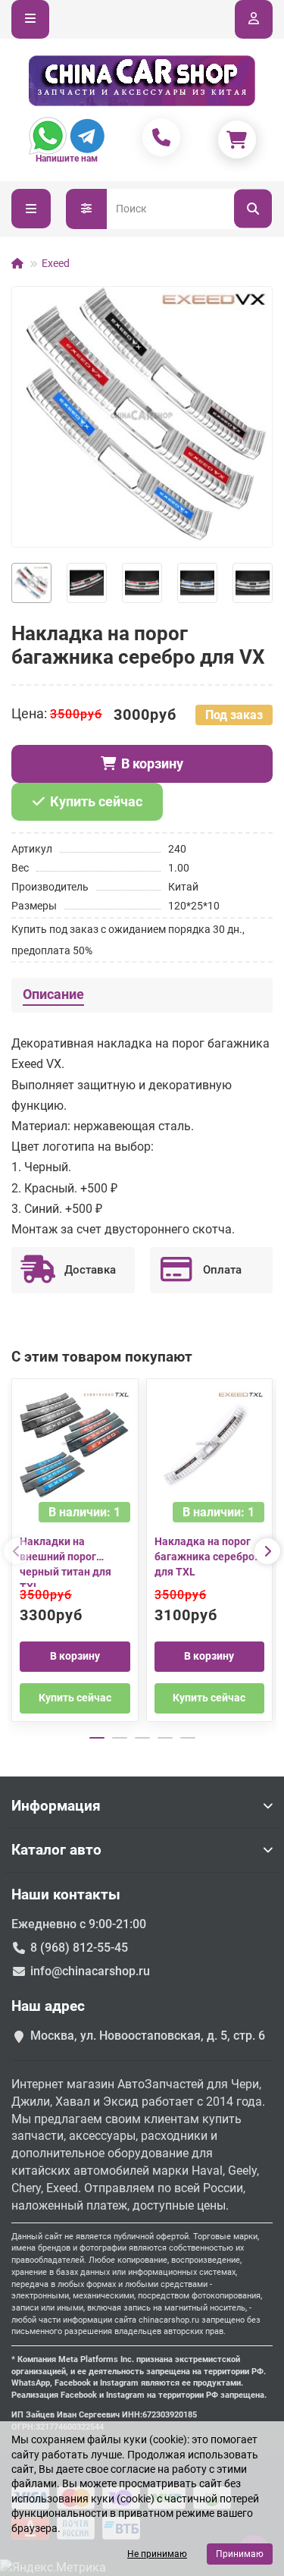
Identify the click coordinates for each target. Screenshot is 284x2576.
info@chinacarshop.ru (90, 1971)
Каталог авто (56, 1850)
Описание (53, 994)
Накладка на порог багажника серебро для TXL (204, 1557)
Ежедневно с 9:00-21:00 (79, 1924)
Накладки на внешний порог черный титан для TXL (66, 1561)
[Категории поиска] (86, 209)
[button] (17, 1551)
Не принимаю (157, 2554)
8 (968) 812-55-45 (79, 1948)
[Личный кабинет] (254, 19)
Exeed (56, 263)
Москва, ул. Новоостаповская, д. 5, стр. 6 (148, 2036)
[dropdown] (30, 19)
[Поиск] (253, 209)
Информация (56, 1806)
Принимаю (240, 2554)
